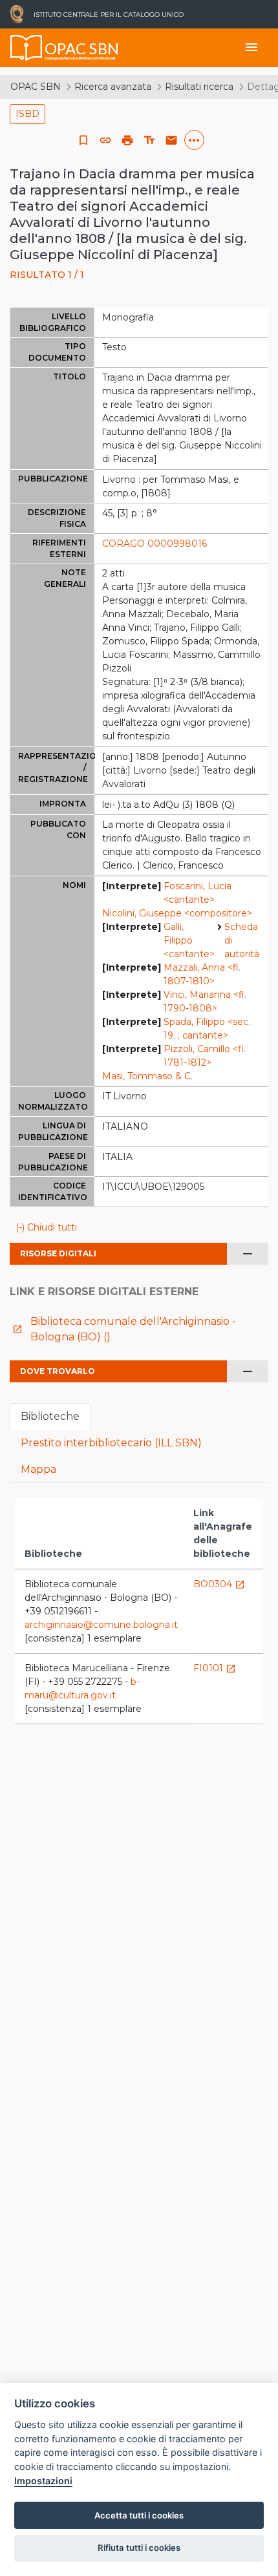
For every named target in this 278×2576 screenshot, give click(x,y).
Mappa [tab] (38, 1469)
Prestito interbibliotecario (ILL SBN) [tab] (111, 1443)
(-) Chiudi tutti (46, 1227)
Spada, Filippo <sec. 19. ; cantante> (207, 1029)
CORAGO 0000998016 (155, 544)
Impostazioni (43, 2481)
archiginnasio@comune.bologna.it (101, 1625)
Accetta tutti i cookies (139, 2515)
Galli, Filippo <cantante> (189, 940)
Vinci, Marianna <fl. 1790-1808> (205, 1001)
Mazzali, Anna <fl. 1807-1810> (202, 974)
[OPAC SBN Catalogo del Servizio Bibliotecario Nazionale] (27, 48)
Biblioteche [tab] (50, 1416)
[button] (105, 140)
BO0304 (219, 1584)
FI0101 (215, 1668)
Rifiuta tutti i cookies (139, 2548)
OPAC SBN (36, 87)
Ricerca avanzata (113, 87)
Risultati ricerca (199, 87)
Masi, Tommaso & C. (147, 1076)
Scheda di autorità (242, 940)
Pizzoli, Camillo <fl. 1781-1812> (205, 1056)
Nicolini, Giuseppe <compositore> (177, 913)
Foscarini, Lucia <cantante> (198, 893)
